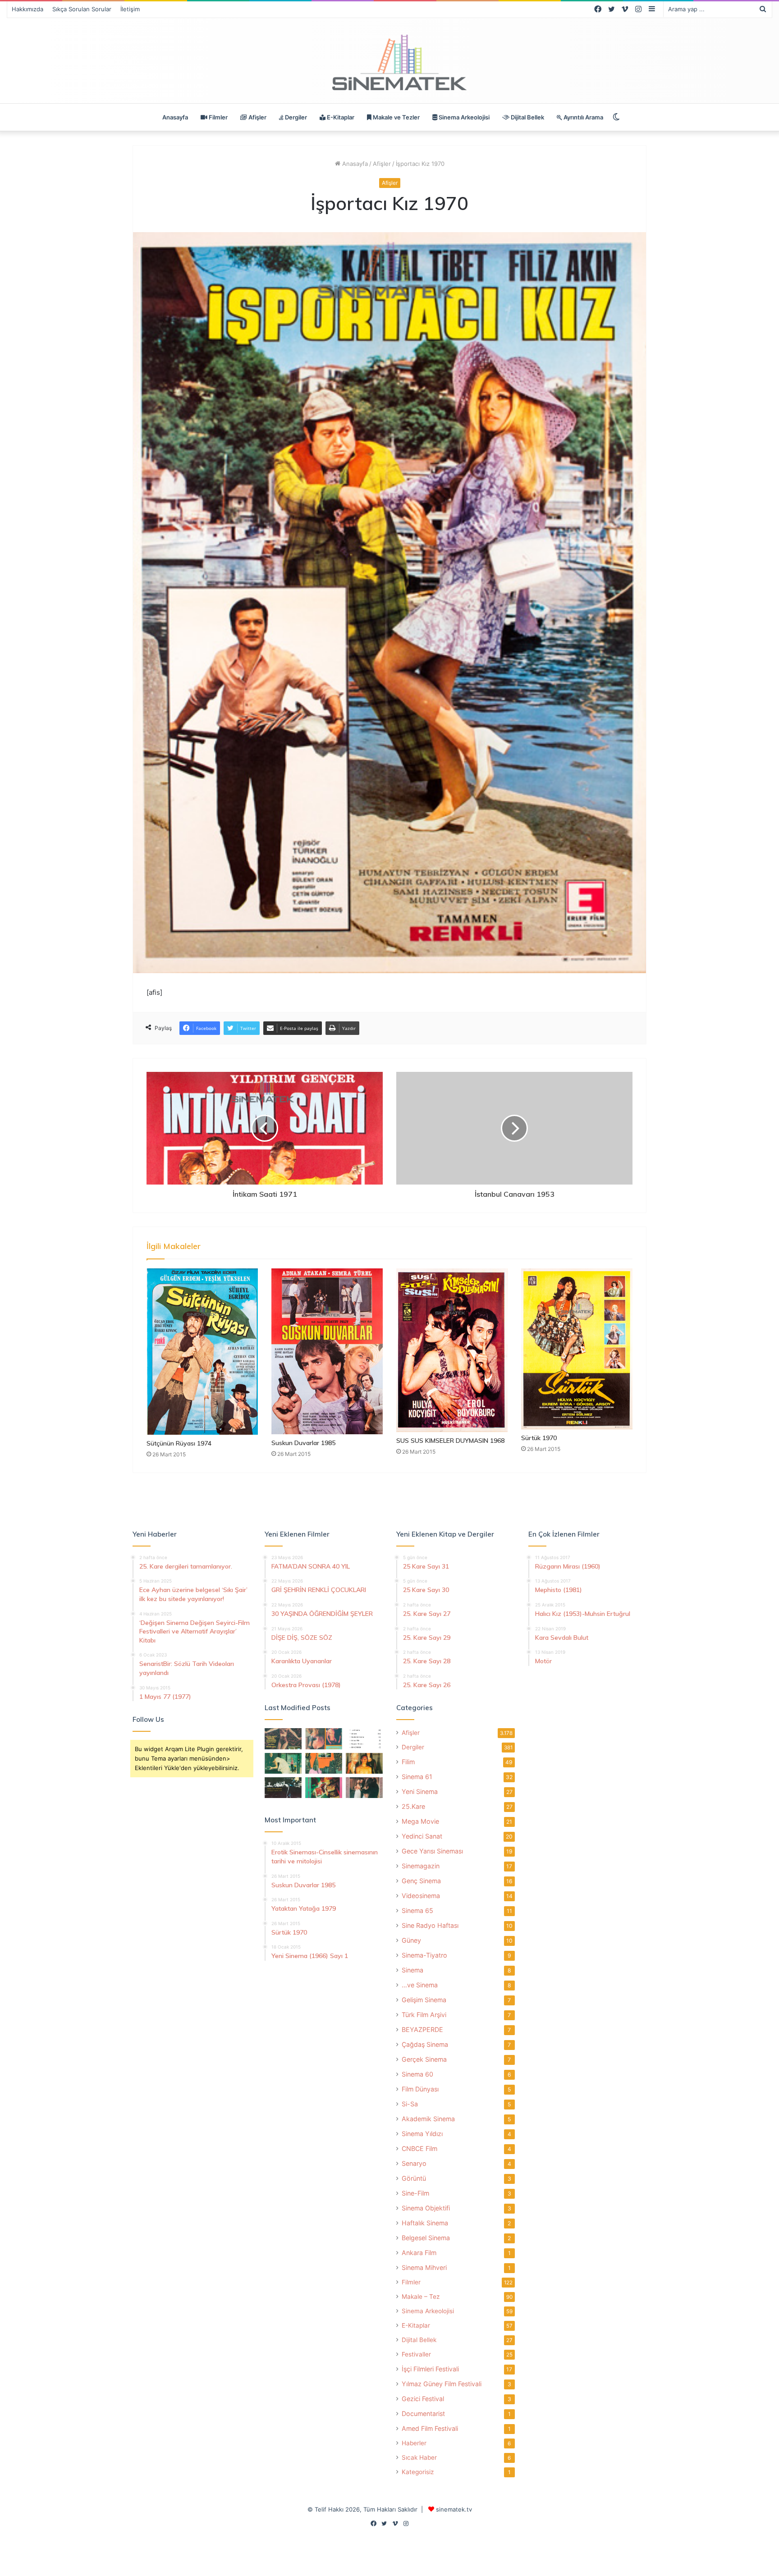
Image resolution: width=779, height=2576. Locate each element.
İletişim (130, 9)
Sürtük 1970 (539, 1438)
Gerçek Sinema (424, 2059)
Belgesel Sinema (426, 2238)
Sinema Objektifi (426, 2208)
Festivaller (416, 2354)
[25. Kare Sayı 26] (283, 1788)
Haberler (414, 2443)
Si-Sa (410, 2104)
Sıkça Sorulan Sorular (82, 9)
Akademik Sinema (428, 2119)
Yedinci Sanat (422, 1836)
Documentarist (423, 2414)
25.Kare (413, 1806)
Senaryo (414, 2163)
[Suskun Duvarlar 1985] (327, 1351)
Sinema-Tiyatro (424, 1955)
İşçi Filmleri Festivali (430, 2369)
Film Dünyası (420, 2089)
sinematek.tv (454, 2509)
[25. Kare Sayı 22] (364, 1788)
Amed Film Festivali (430, 2428)
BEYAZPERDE (422, 2029)
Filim (408, 1762)
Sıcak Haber (419, 2457)
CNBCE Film (419, 2148)
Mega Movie (420, 1821)
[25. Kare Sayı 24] (324, 1788)
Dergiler (295, 117)
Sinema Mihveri (424, 2267)
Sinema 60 (417, 2074)
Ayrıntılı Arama (583, 117)
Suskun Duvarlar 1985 (303, 1443)
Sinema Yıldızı (422, 2134)
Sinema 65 (417, 1910)
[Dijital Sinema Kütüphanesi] (389, 63)
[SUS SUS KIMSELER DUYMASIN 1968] (452, 1350)
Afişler (257, 117)
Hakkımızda (27, 9)
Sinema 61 (417, 1777)
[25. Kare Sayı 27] (283, 1763)
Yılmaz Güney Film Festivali (442, 2384)
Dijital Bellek (527, 117)
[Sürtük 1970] (577, 1349)
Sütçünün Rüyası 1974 (179, 1443)
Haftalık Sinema (425, 2223)
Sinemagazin (421, 1866)
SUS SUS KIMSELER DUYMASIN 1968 (450, 1441)
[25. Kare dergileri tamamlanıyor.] (364, 1739)
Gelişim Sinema (424, 2000)
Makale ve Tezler (396, 117)
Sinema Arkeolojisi (463, 117)
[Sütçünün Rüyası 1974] (202, 1351)
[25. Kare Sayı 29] (324, 1763)
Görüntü (414, 2178)
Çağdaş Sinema (425, 2044)
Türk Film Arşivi (424, 2015)
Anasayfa (175, 117)
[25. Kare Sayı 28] (364, 1763)
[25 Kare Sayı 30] (324, 1739)
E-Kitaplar (340, 117)
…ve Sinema (420, 1985)
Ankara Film (419, 2253)
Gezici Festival (423, 2399)
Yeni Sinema (420, 1791)
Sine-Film (415, 2193)
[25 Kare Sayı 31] (283, 1739)
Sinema (412, 1970)
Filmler (218, 117)
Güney (411, 1940)
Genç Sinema (421, 1881)
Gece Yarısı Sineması (432, 1851)
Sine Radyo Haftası (430, 1925)
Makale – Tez (421, 2297)
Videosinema (421, 1896)
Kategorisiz (418, 2472)
